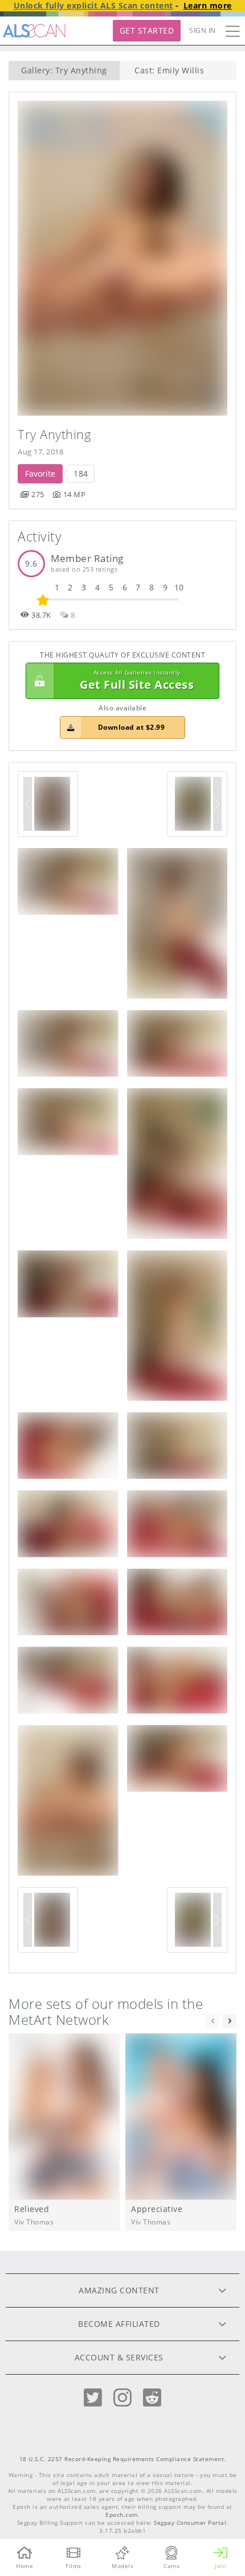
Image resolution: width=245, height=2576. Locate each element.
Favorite (40, 474)
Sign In (203, 30)
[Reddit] (152, 2398)
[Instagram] (122, 2398)
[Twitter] (93, 2398)
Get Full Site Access (137, 681)
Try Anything (54, 434)
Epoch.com (122, 2515)
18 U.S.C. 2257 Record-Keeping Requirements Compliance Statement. (123, 2459)
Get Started (147, 30)
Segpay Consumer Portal (190, 2523)
